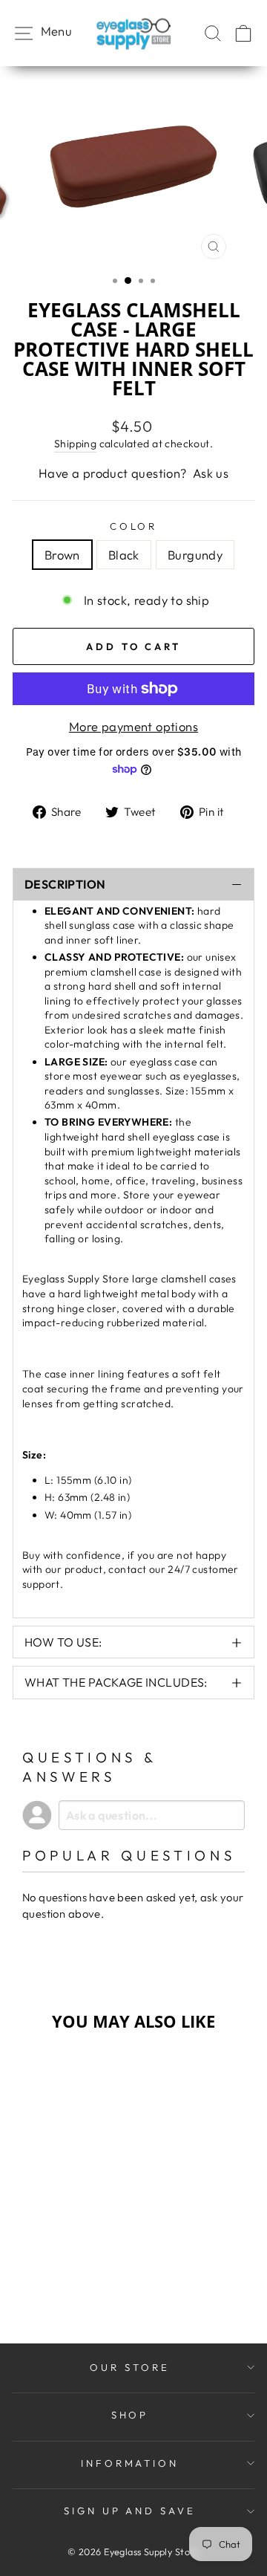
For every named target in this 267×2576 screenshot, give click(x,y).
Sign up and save (130, 2511)
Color (134, 526)
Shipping (75, 444)
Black (124, 555)
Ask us (211, 473)
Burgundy (195, 555)
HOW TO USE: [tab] (63, 1642)
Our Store (130, 2367)
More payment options (133, 726)
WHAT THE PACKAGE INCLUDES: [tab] (116, 1682)
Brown (62, 555)
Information (130, 2463)
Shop (130, 2415)
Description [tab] (65, 884)
